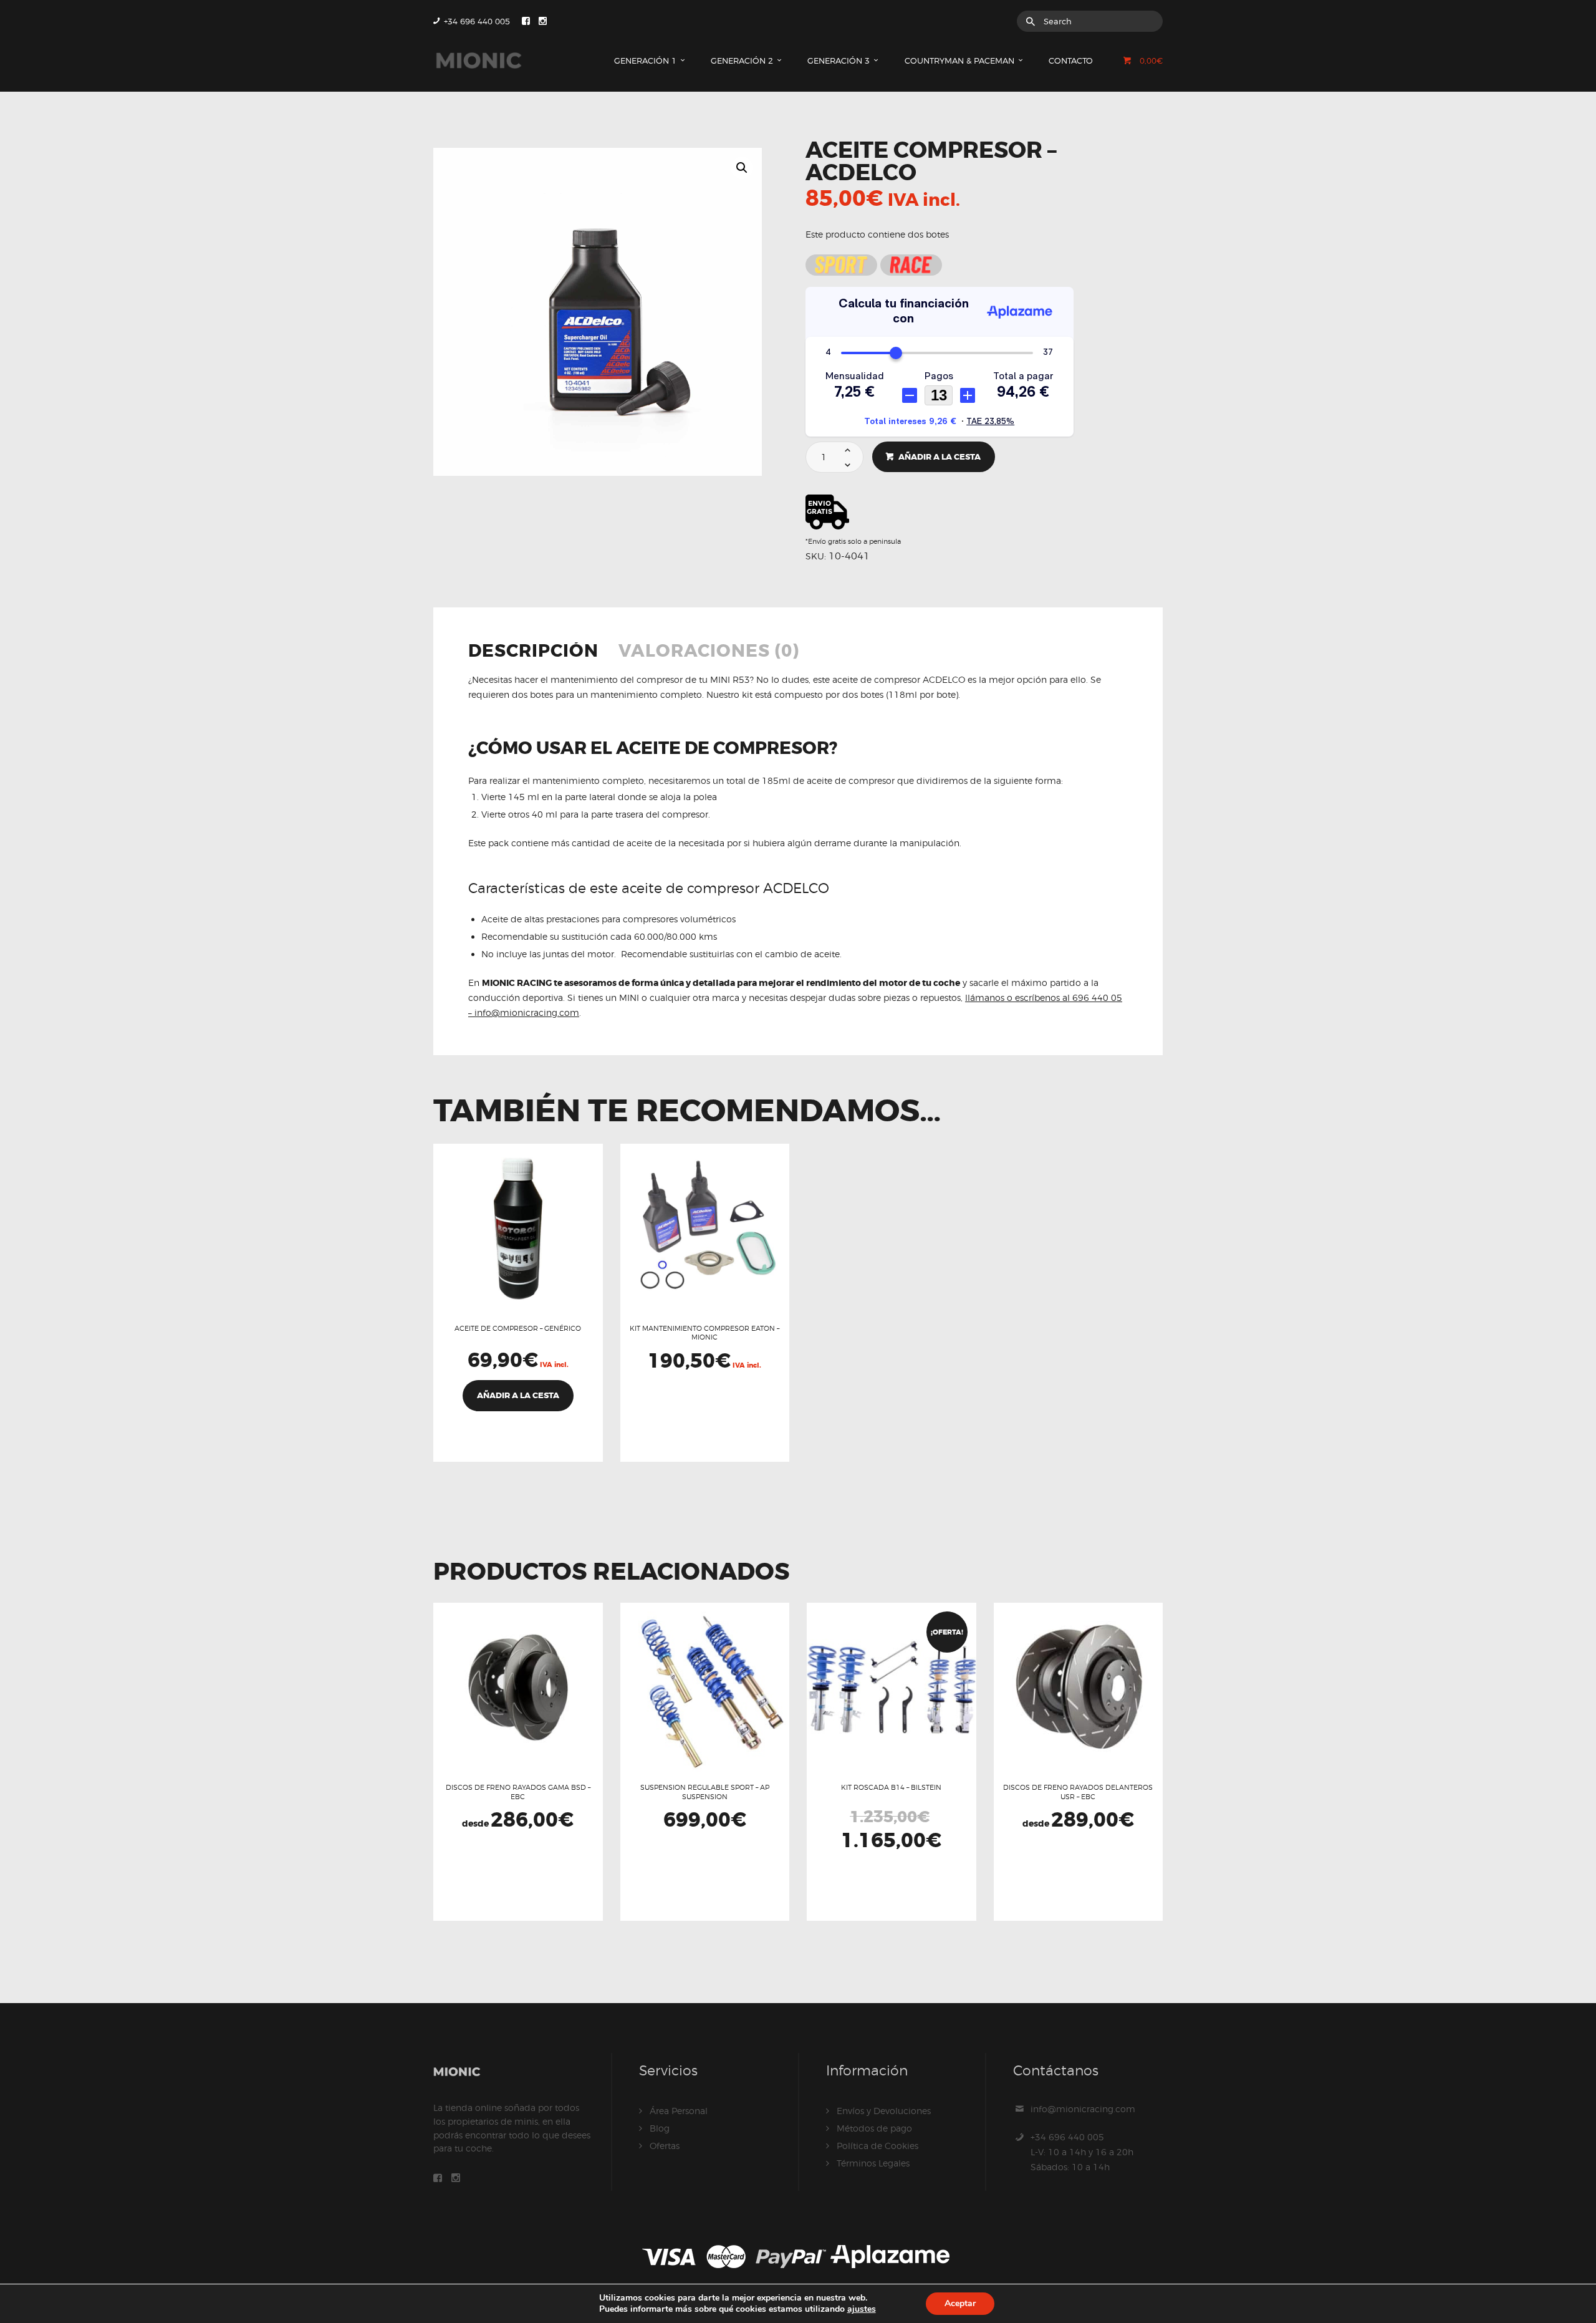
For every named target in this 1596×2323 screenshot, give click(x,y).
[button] (742, 168)
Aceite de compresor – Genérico (518, 1328)
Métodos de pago (874, 2128)
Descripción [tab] (533, 652)
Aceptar (960, 2303)
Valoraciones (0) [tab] (709, 652)
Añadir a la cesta (940, 457)
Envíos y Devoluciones (884, 2111)
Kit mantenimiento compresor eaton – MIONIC (704, 1333)
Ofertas (665, 2146)
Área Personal (679, 2111)
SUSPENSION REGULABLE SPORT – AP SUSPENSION (705, 1792)
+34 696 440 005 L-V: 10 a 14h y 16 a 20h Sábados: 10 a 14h (1082, 2152)
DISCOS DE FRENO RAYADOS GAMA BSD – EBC (518, 1792)
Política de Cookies (877, 2146)
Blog (660, 2128)
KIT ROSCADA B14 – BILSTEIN (891, 1787)
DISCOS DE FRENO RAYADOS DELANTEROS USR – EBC (1078, 1792)
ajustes (862, 2309)
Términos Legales (873, 2163)
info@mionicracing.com (1083, 2109)
